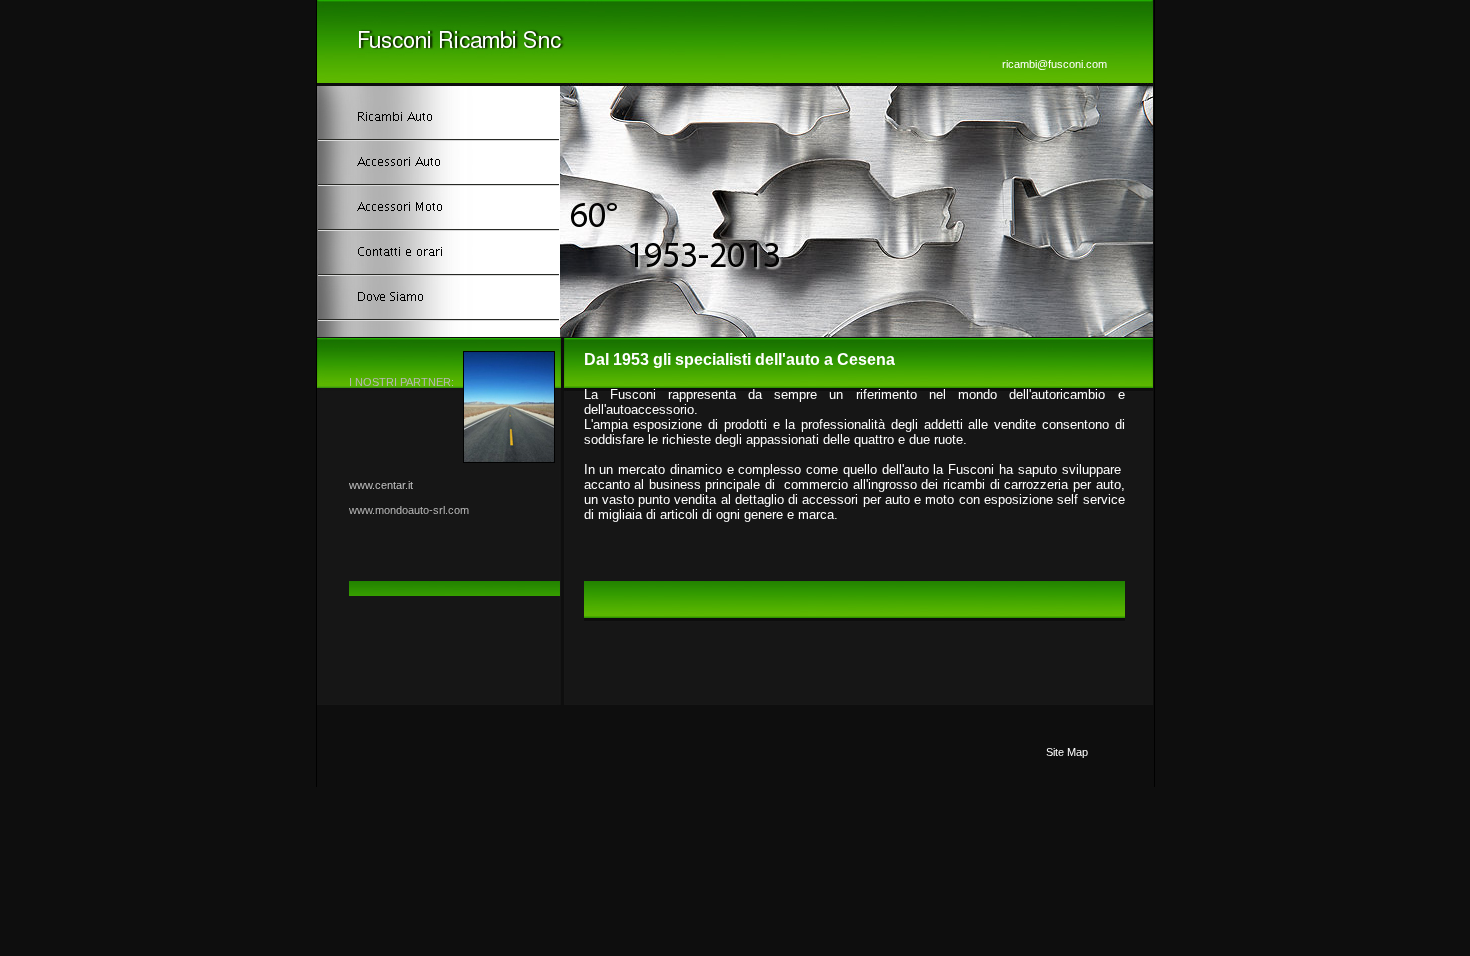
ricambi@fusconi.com (1054, 64)
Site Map (1067, 752)
